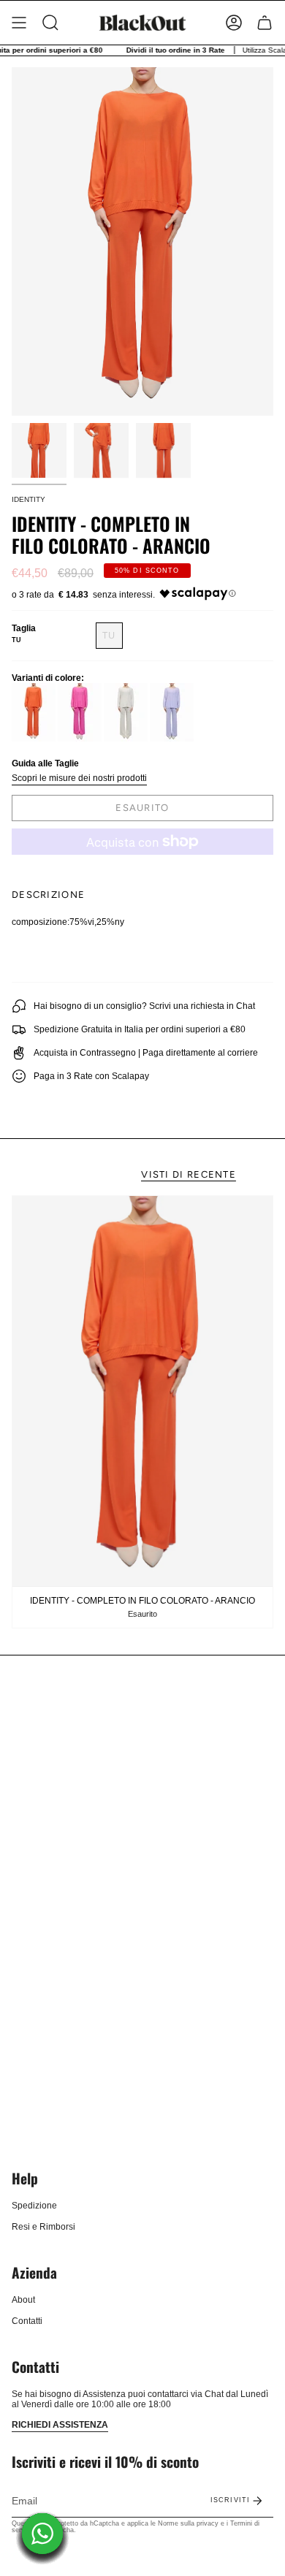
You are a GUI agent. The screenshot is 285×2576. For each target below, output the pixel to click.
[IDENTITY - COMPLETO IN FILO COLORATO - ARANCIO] (142, 1391)
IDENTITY (28, 499)
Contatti (27, 2321)
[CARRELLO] (265, 23)
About (23, 2300)
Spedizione (34, 2206)
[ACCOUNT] (234, 23)
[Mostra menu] (19, 23)
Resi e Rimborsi (43, 2227)
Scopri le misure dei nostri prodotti (79, 778)
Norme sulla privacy (188, 2523)
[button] (50, 23)
